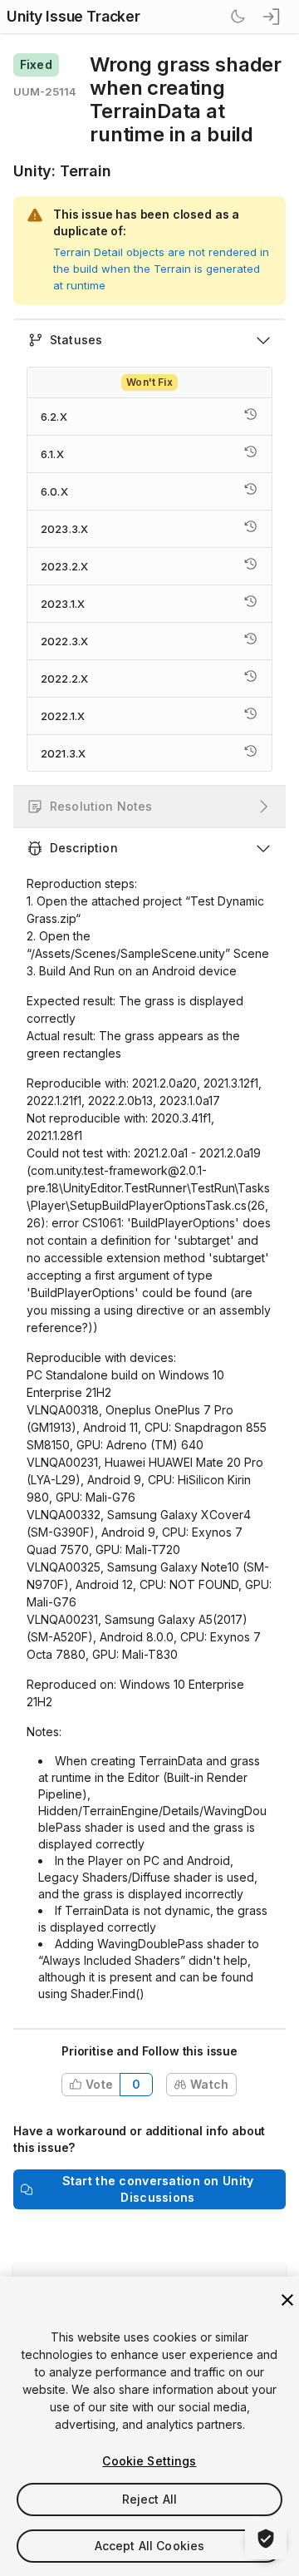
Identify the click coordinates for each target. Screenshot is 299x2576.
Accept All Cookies (150, 2546)
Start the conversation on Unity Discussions (158, 2189)
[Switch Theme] (238, 17)
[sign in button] (272, 17)
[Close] (287, 2300)
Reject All (149, 2499)
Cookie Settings (149, 2461)
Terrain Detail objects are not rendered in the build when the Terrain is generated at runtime (161, 269)
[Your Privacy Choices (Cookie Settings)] (266, 2539)
